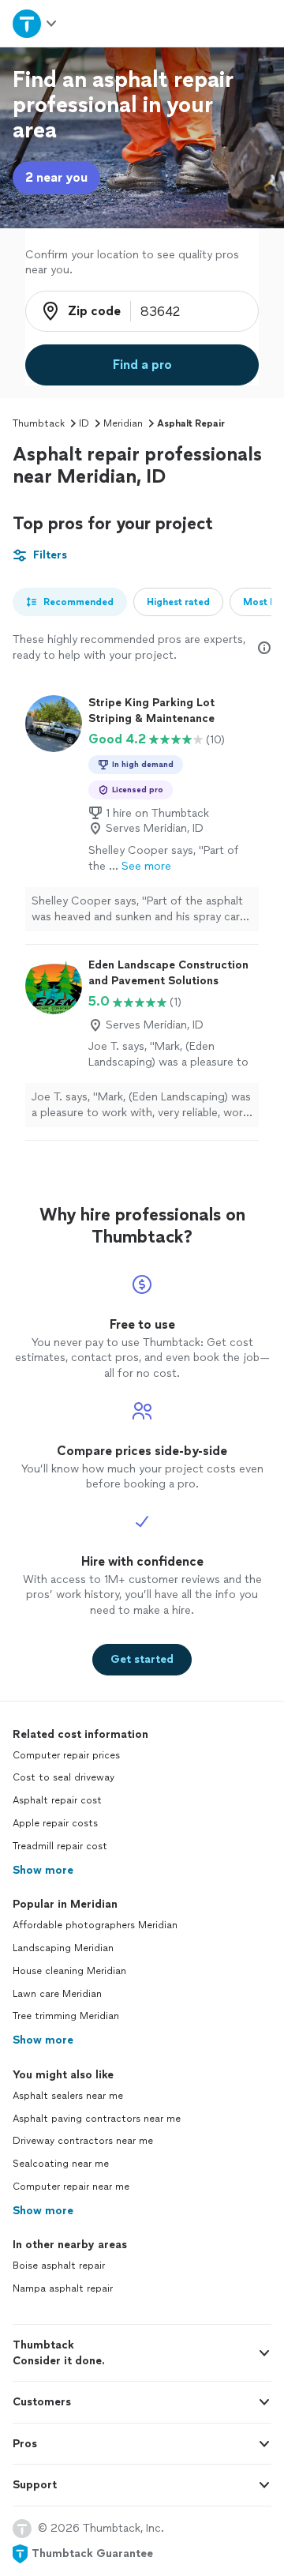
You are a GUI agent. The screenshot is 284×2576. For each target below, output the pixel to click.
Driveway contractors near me (83, 2141)
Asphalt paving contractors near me (97, 2119)
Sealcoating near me (61, 2164)
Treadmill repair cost (60, 1846)
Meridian (123, 423)
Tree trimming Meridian (66, 2016)
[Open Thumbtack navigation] (34, 23)
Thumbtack (39, 423)
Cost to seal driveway (64, 1777)
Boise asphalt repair (59, 2266)
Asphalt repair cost (57, 1800)
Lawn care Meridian (57, 1994)
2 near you (56, 177)
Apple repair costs (55, 1823)
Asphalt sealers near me (68, 2096)
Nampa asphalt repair (63, 2288)
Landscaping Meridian (63, 1948)
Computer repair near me (71, 2187)
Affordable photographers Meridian (95, 1925)
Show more (43, 1870)
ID (84, 423)
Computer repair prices (66, 1755)
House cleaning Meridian (69, 1971)
